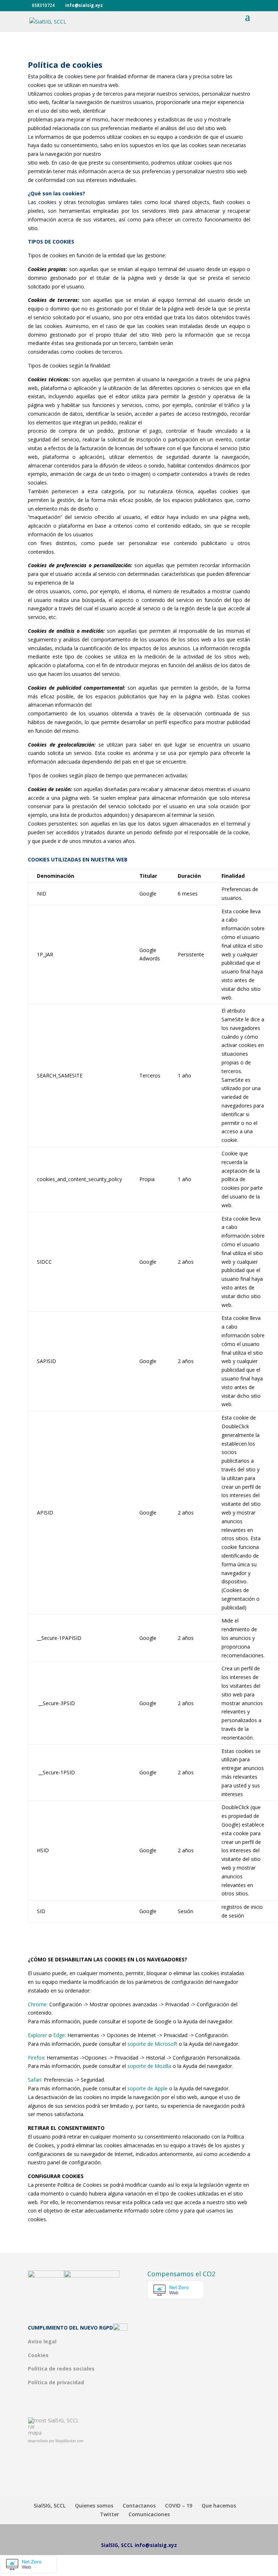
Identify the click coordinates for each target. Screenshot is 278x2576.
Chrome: (38, 2004)
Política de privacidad (56, 2382)
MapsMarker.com (69, 2441)
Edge (59, 2035)
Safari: (35, 2080)
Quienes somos (94, 2506)
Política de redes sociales (61, 2369)
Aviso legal (42, 2341)
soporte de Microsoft (152, 2044)
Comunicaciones (149, 2514)
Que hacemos (219, 2506)
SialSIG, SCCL (63, 2420)
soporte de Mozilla (149, 2066)
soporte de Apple (148, 2088)
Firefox (36, 2058)
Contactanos (139, 2506)
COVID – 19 (179, 2506)
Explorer (37, 2035)
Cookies (38, 2355)
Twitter (109, 2514)
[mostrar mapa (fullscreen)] (38, 2433)
